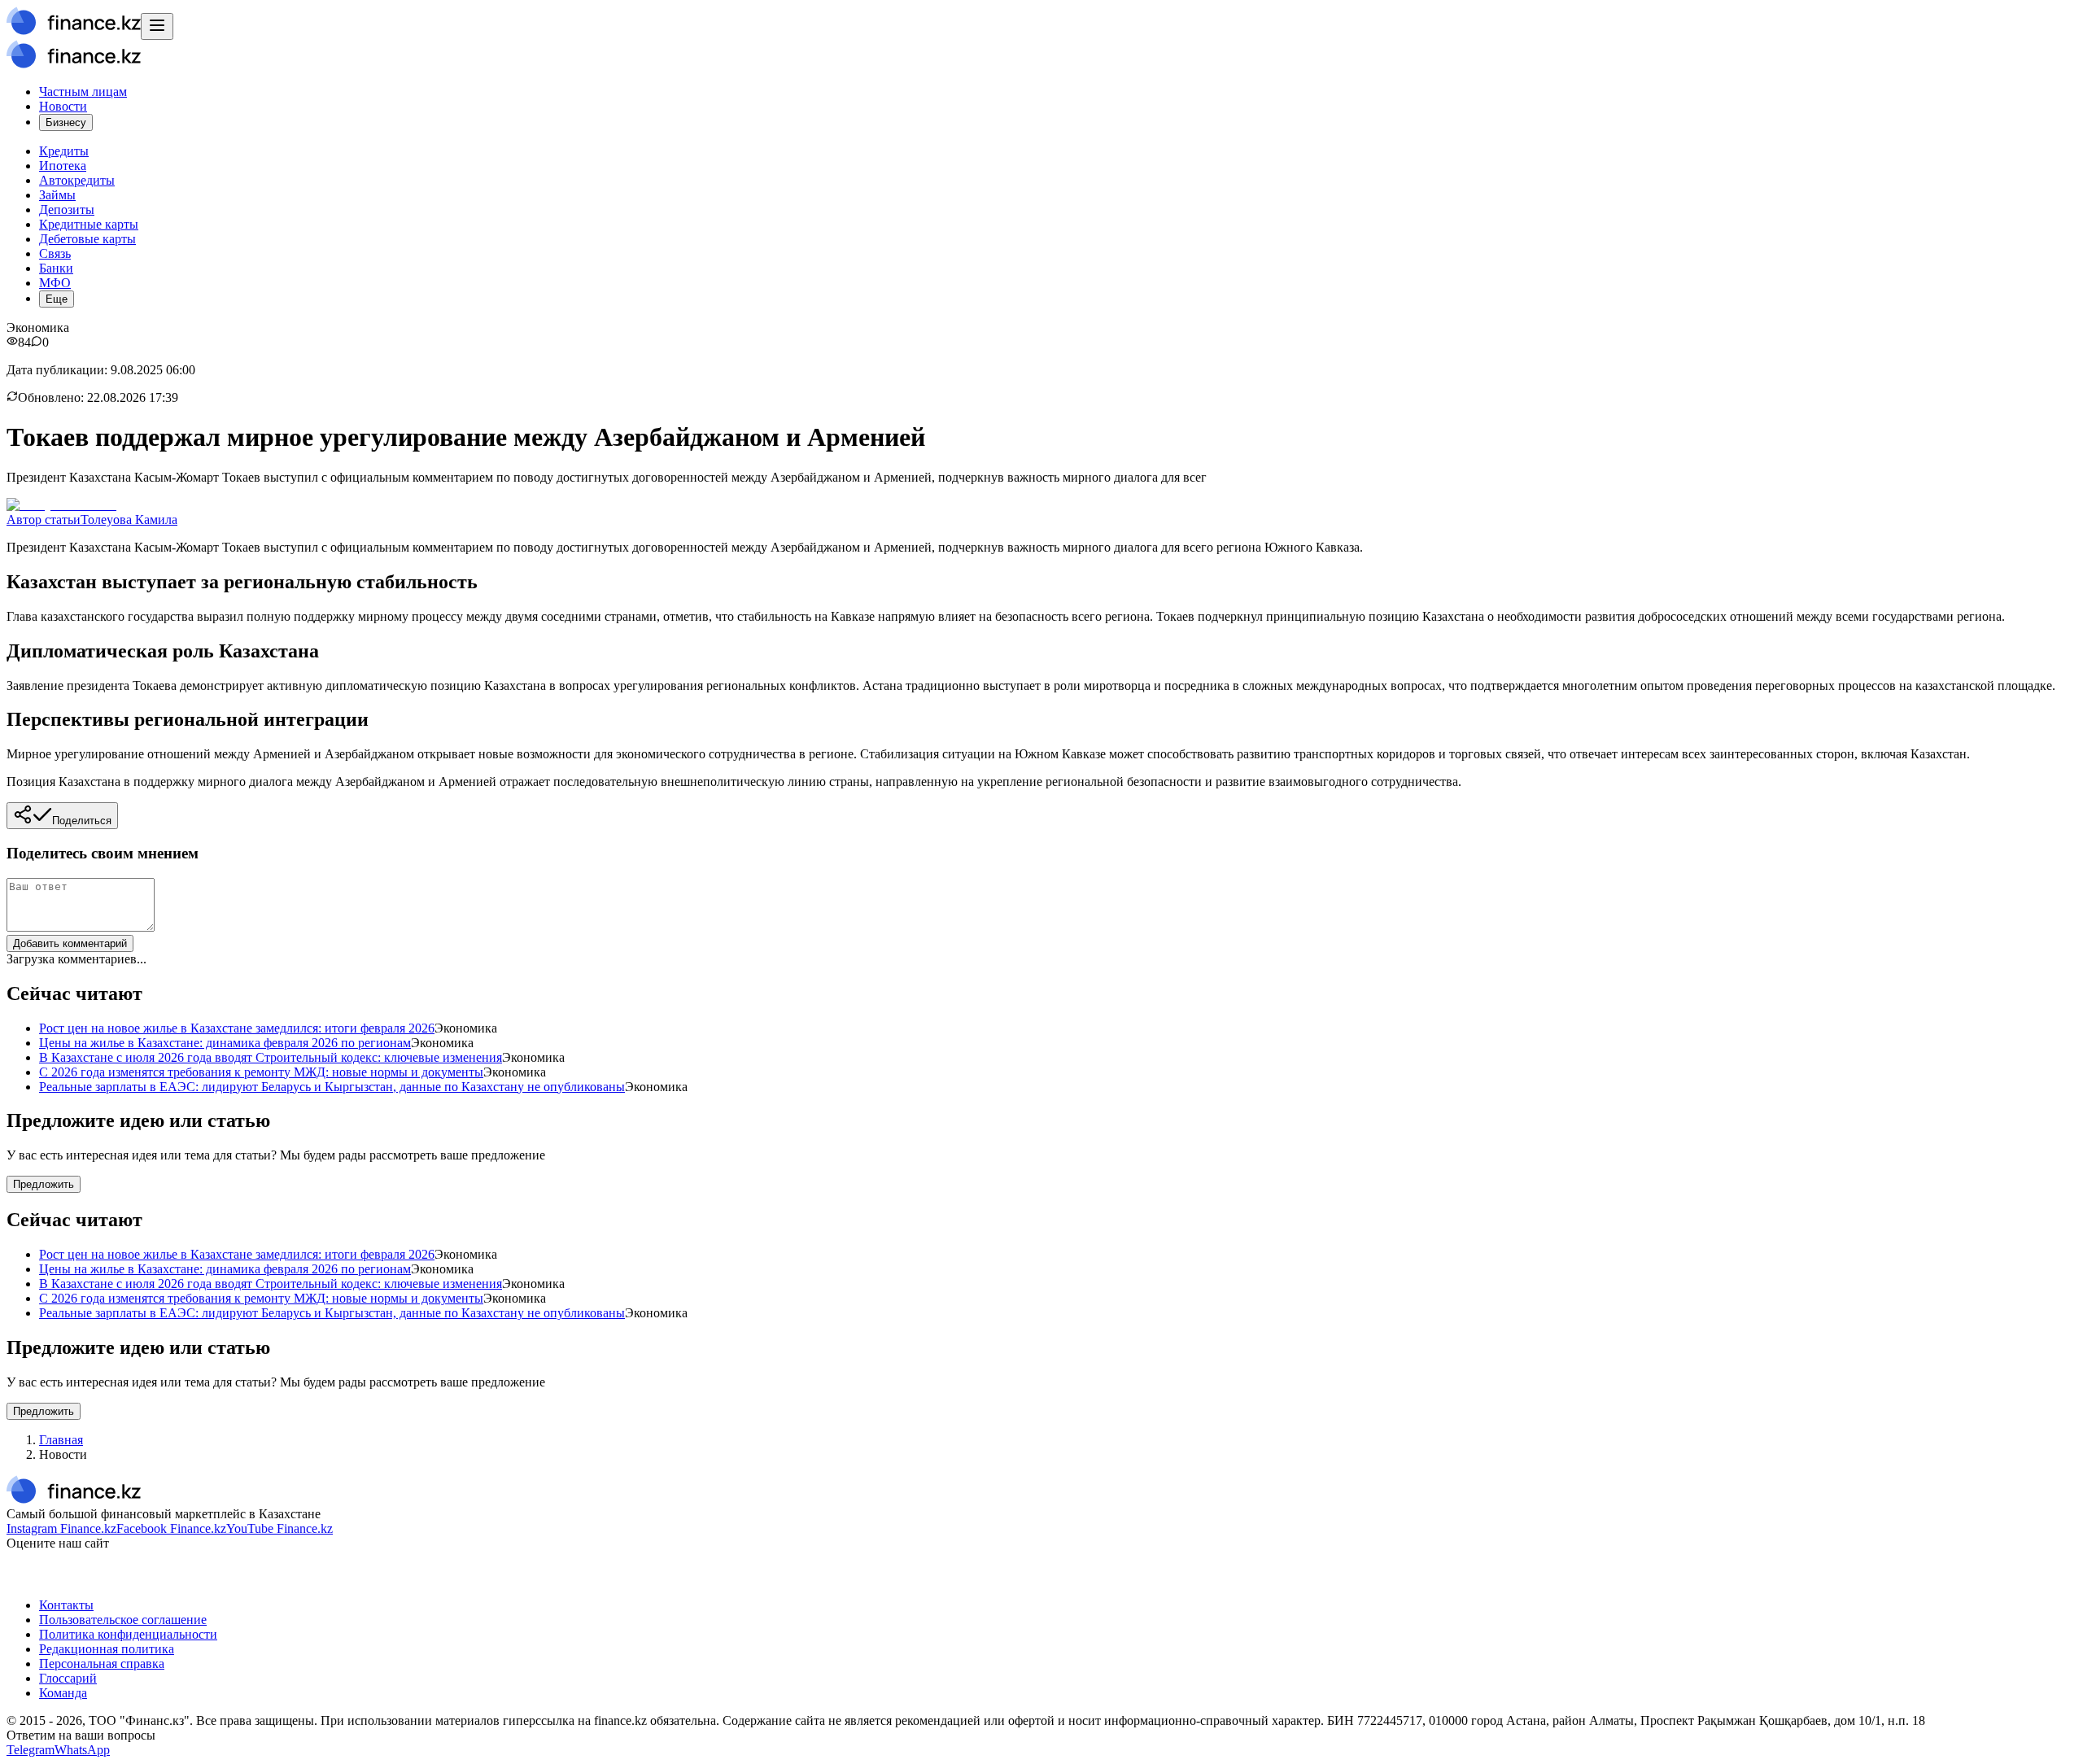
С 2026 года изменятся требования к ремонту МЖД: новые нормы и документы (261, 1072)
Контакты (66, 1605)
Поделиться (82, 821)
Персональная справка (102, 1664)
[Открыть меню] (157, 26)
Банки (56, 268)
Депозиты (67, 210)
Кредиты (64, 151)
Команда (63, 1693)
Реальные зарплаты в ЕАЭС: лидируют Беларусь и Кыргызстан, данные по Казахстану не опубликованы (332, 1087)
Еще (57, 299)
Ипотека (63, 166)
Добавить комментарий (70, 943)
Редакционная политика (107, 1649)
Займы (57, 195)
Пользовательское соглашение (123, 1620)
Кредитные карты (89, 224)
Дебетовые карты (87, 239)
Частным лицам (83, 92)
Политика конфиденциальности (128, 1634)
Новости (63, 106)
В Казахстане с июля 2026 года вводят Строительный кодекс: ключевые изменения (271, 1057)
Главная (61, 1440)
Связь (55, 253)
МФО (55, 283)
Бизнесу (66, 122)
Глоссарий (68, 1678)
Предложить (44, 1184)
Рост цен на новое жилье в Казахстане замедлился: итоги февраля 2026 (237, 1028)
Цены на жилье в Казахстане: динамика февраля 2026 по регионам (225, 1043)
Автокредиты (77, 180)
